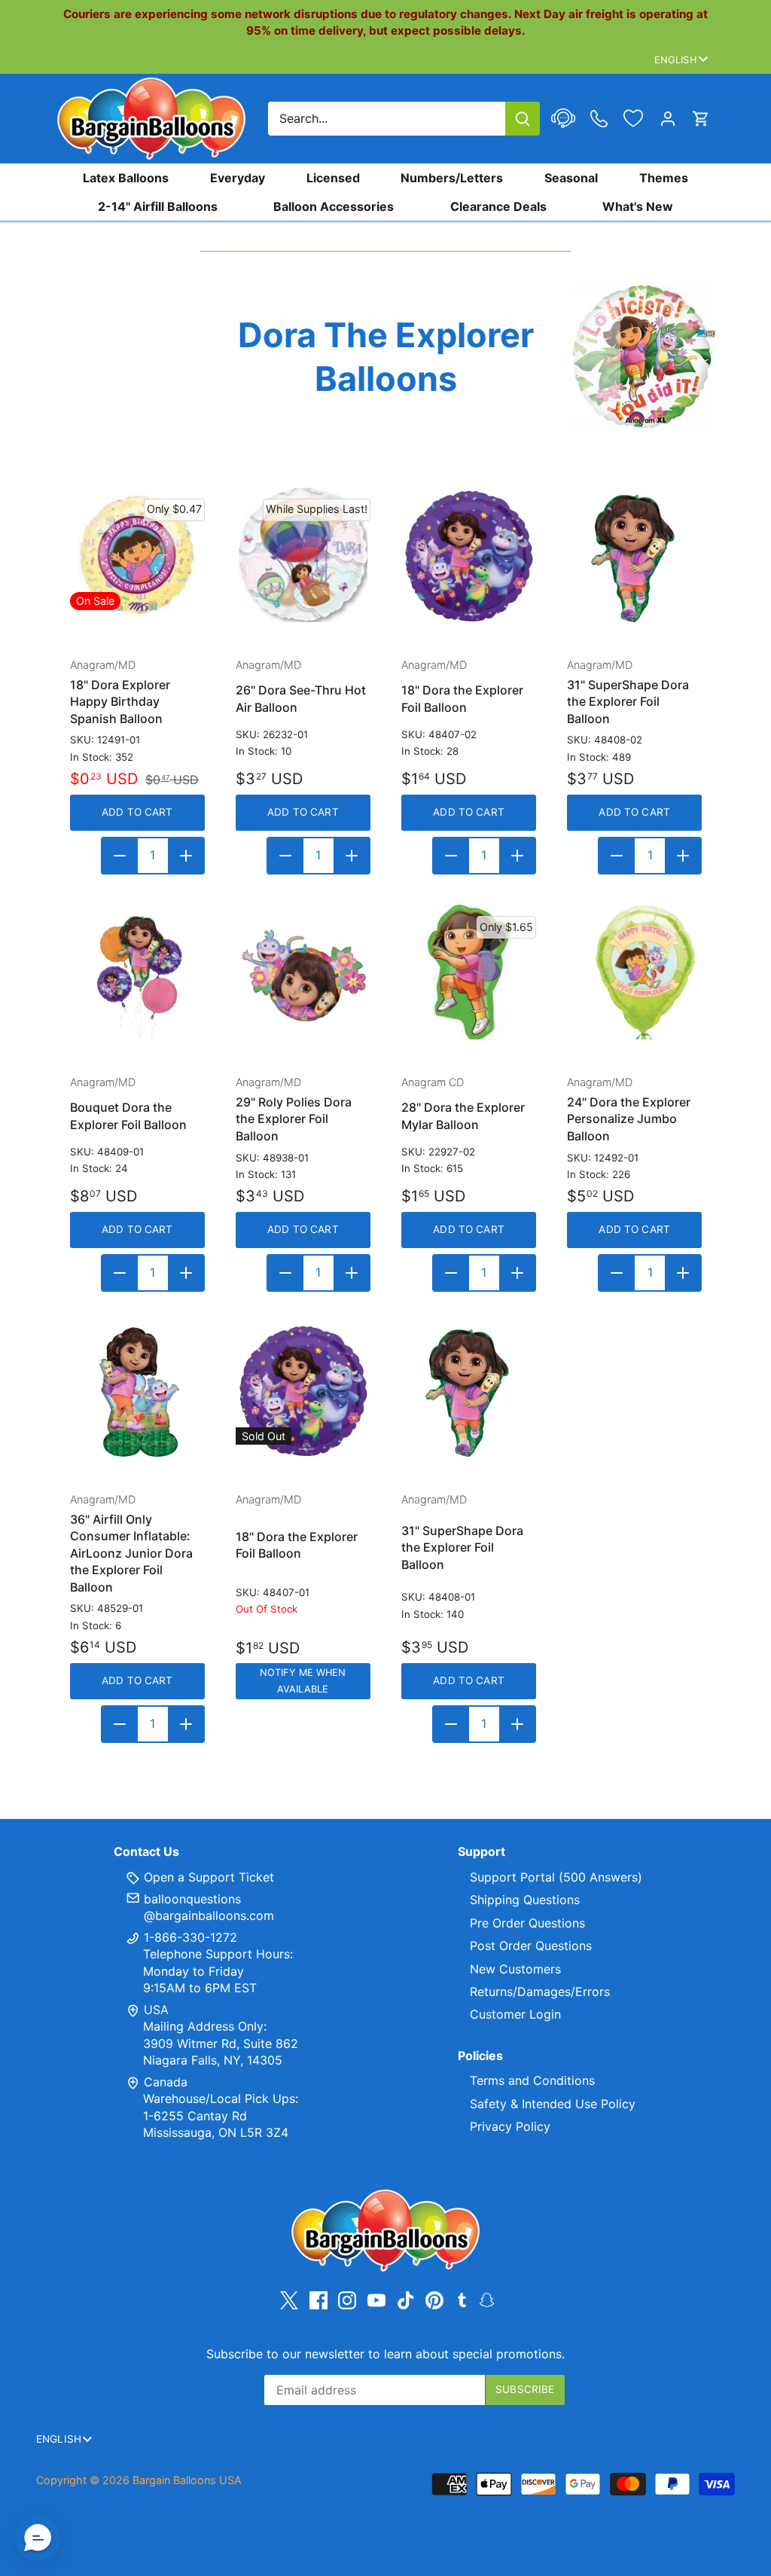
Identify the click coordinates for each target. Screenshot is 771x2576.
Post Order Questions (531, 1946)
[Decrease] (120, 856)
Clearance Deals (498, 206)
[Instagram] (347, 2300)
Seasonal (571, 178)
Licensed (333, 178)
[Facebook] (318, 2300)
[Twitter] (289, 2300)
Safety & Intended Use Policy (553, 2104)
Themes (664, 178)
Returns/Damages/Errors (540, 1992)
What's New (638, 206)
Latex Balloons (126, 178)
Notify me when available (303, 1681)
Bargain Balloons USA (187, 2480)
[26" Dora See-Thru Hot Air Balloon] (303, 555)
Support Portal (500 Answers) (556, 1877)
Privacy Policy (510, 2126)
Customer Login (515, 2014)
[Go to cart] (701, 119)
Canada (166, 2082)
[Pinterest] (434, 2300)
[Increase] (186, 856)
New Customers (515, 1969)
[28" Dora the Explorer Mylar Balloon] (469, 972)
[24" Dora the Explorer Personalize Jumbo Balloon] (634, 972)
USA (156, 2010)
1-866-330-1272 (189, 1937)
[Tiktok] (406, 2300)
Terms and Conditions (532, 2080)
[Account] (668, 119)
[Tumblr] (462, 2299)
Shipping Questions (525, 1900)
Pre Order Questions (527, 1923)
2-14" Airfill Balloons (158, 206)
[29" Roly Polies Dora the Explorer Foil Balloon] (303, 972)
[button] (38, 2538)
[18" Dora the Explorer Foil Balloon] (469, 555)
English (676, 60)
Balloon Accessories (334, 206)
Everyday (238, 178)
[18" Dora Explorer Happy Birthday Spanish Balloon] (137, 555)
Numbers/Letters (452, 178)
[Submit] (523, 119)
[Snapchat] (487, 2299)
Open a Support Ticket (207, 1877)
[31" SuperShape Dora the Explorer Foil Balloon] (634, 555)
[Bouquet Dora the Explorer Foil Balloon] (137, 972)
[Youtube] (376, 2300)
